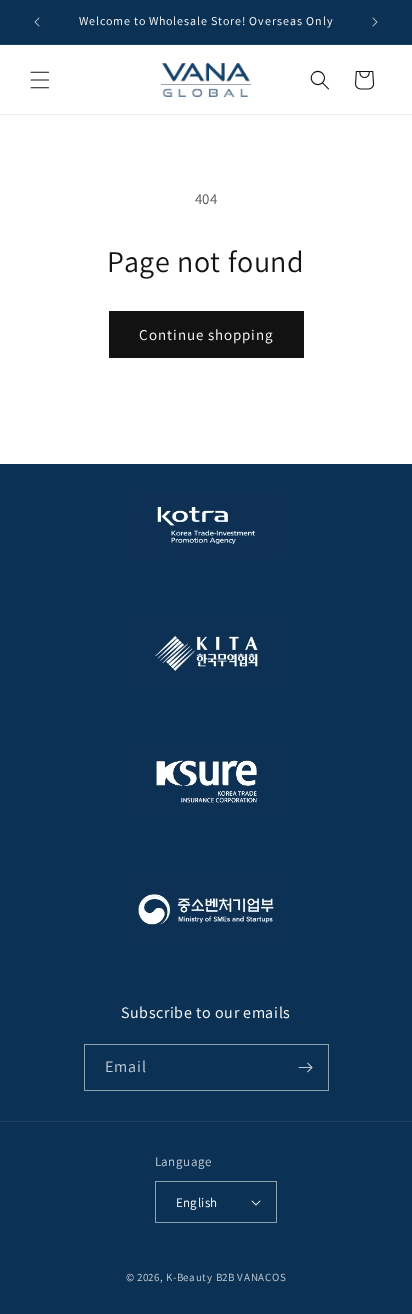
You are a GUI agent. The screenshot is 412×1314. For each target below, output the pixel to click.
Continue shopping (206, 334)
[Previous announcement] (37, 22)
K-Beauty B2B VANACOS (226, 1277)
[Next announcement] (375, 22)
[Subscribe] (306, 1067)
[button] (40, 80)
